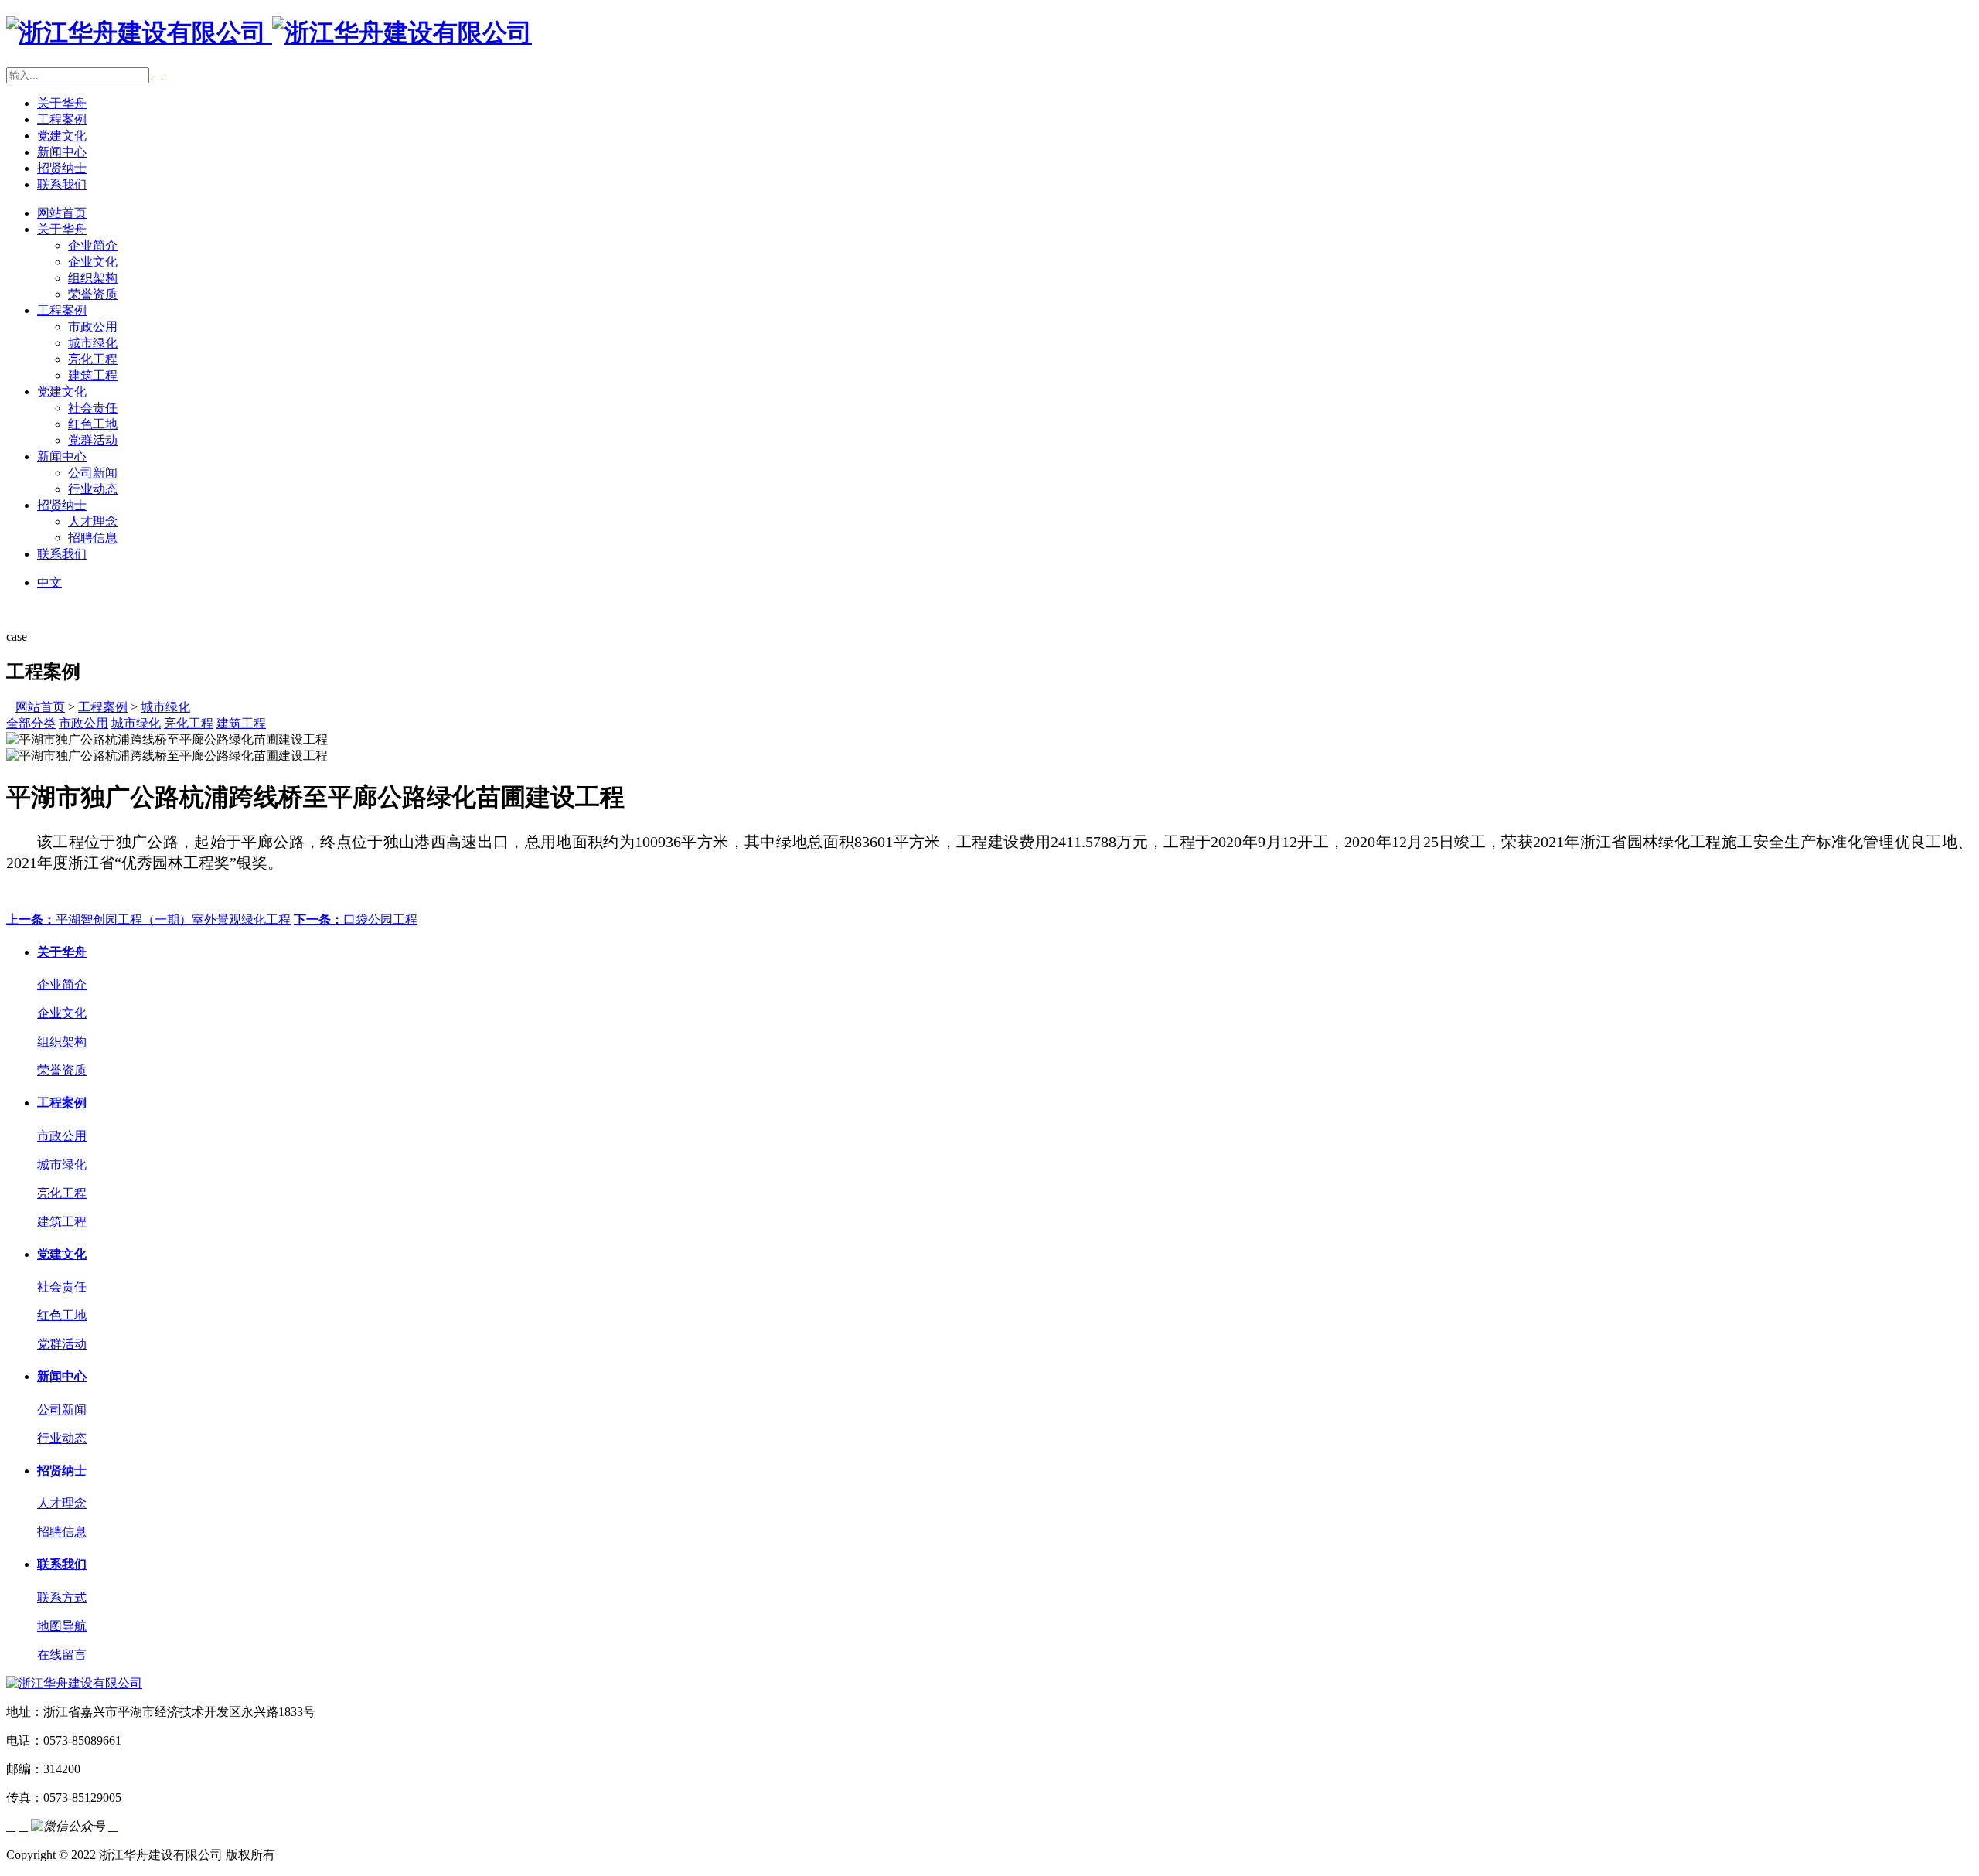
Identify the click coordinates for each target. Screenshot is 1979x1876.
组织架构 (93, 278)
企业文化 (93, 262)
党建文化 (62, 136)
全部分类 (31, 723)
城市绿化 (93, 343)
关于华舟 (62, 103)
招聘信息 (93, 538)
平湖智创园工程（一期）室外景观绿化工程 (148, 919)
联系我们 (62, 184)
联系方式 (62, 1597)
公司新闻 (93, 473)
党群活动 (93, 440)
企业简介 (93, 245)
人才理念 (93, 521)
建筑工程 (93, 375)
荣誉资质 (93, 294)
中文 (49, 582)
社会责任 (93, 408)
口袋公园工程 (356, 919)
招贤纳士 (62, 168)
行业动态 (93, 489)
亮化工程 (93, 359)
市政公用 (93, 327)
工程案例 (62, 119)
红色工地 (93, 424)
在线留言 (62, 1655)
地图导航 (62, 1626)
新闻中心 (62, 152)
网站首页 (62, 213)
